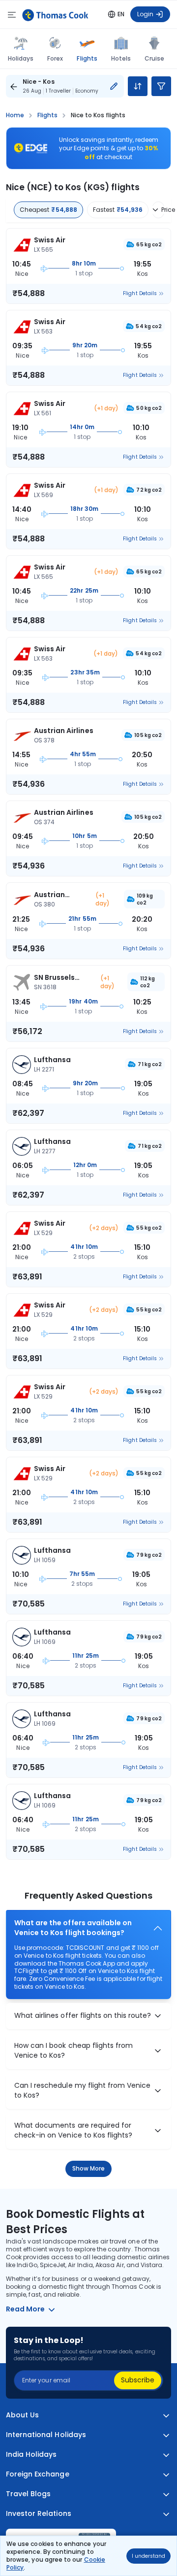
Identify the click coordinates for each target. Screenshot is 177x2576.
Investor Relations (39, 2514)
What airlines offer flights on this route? (83, 2016)
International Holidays (46, 2435)
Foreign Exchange (38, 2474)
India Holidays (31, 2455)
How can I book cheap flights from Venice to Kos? (74, 2051)
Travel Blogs (28, 2494)
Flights (87, 58)
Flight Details (140, 294)
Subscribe (138, 2380)
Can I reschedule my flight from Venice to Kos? (82, 2091)
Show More (89, 2168)
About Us (22, 2415)
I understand (148, 2556)
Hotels (121, 58)
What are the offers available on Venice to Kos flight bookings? (73, 1928)
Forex (55, 58)
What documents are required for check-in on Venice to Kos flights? (73, 2130)
